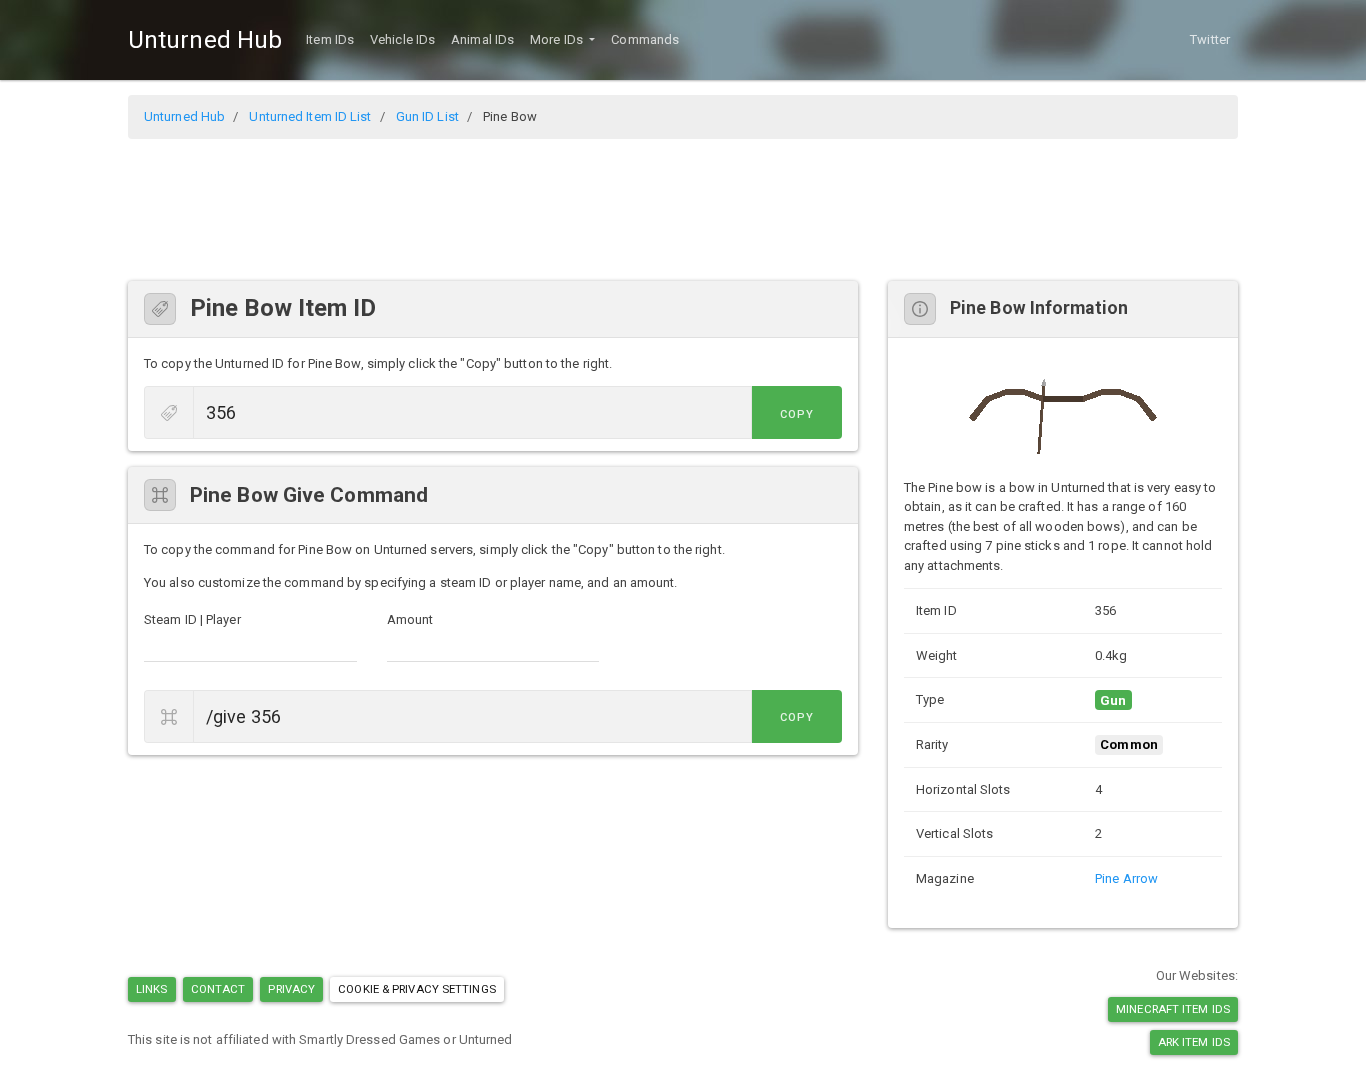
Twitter (1210, 39)
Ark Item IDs (1194, 1042)
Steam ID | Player (192, 619)
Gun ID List (427, 116)
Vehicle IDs (402, 39)
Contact (218, 989)
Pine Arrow (1126, 878)
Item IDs (330, 39)
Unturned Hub (205, 40)
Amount (410, 619)
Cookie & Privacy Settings (417, 989)
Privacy (291, 989)
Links (152, 989)
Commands (645, 39)
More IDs (558, 39)
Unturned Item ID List (310, 116)
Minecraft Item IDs (1173, 1009)
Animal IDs (482, 39)
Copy (797, 414)
